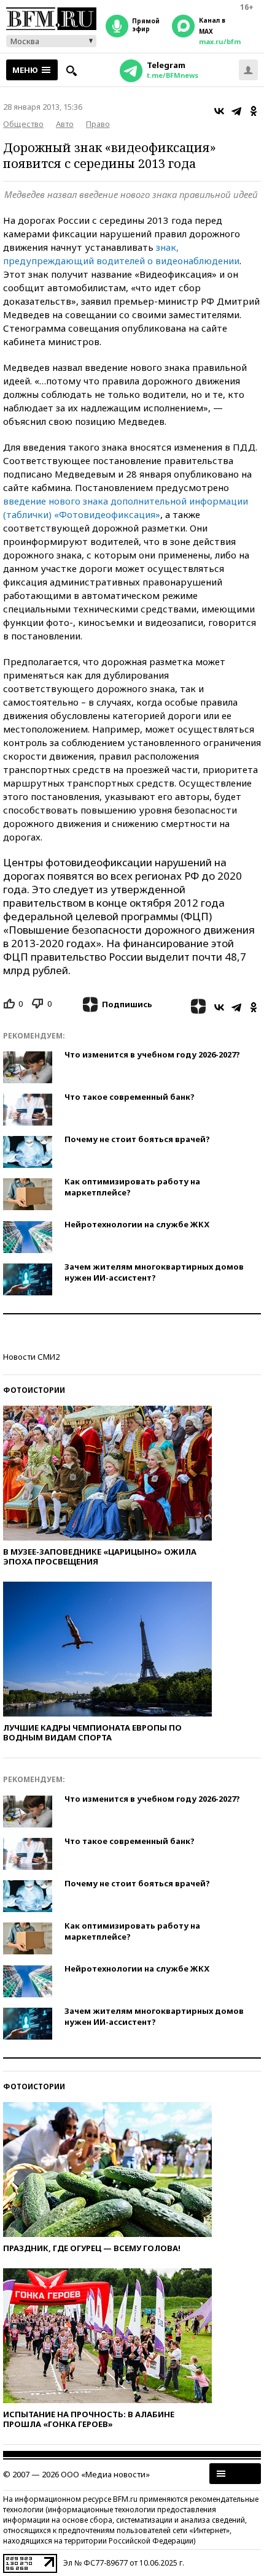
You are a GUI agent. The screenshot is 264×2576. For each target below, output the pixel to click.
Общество (23, 124)
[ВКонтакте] (219, 111)
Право (98, 124)
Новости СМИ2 (31, 1357)
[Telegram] (236, 111)
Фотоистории (34, 1390)
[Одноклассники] (254, 111)
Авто (65, 124)
